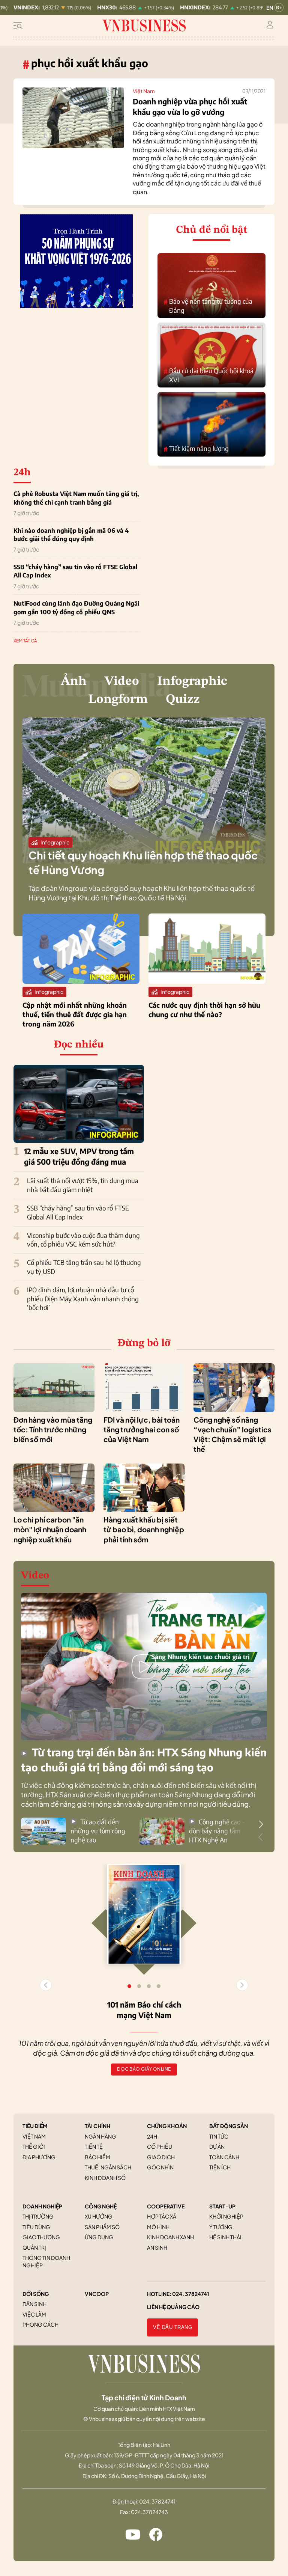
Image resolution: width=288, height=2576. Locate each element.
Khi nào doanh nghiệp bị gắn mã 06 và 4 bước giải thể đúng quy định (71, 535)
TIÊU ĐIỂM (35, 2126)
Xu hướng (99, 2216)
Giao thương (41, 2237)
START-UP (222, 2206)
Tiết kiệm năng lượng (196, 449)
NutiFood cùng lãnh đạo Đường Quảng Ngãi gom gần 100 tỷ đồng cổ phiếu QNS (76, 607)
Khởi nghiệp (226, 2216)
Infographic (192, 681)
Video (122, 681)
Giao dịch (161, 2157)
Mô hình (158, 2227)
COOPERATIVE (166, 2206)
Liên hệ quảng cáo (173, 2307)
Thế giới (34, 2146)
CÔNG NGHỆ (101, 2206)
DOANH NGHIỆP (42, 2206)
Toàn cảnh (224, 2157)
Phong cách (40, 2324)
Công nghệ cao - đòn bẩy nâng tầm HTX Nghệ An (217, 1831)
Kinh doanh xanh (170, 2237)
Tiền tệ (94, 2146)
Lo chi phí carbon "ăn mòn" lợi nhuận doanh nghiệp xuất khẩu (50, 1529)
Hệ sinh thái (225, 2237)
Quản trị (34, 2247)
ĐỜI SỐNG (36, 2294)
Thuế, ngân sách (108, 2167)
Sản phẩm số (102, 2227)
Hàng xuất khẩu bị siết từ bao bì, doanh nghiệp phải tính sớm (144, 1529)
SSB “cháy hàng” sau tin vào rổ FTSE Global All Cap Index (75, 571)
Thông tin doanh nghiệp (46, 2261)
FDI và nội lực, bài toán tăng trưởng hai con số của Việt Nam (142, 1430)
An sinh (157, 2247)
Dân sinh (34, 2304)
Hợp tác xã (162, 2216)
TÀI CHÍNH (97, 2126)
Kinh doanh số (105, 2178)
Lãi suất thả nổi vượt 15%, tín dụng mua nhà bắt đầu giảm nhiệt (83, 1185)
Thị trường (38, 2216)
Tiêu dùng (36, 2227)
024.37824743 (149, 2512)
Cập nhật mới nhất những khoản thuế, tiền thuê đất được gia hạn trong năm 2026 (75, 1014)
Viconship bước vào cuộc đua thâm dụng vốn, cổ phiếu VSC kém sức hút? (83, 1240)
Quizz (183, 699)
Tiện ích (220, 2167)
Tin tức (219, 2136)
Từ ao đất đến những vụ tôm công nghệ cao (98, 1831)
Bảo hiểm (97, 2157)
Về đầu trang (172, 2327)
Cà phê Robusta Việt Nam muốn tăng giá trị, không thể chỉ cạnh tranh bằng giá (76, 498)
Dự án (217, 2146)
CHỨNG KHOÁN (167, 2126)
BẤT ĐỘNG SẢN (229, 2126)
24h (152, 2136)
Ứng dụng (99, 2237)
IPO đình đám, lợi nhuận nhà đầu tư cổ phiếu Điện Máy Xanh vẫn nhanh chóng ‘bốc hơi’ (83, 1299)
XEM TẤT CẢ (25, 641)
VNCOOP (97, 2294)
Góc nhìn (160, 2167)
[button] (261, 1824)
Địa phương (39, 2157)
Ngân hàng (100, 2136)
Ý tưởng (221, 2227)
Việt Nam (144, 91)
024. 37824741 (191, 2294)
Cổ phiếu (160, 2146)
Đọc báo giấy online (144, 2069)
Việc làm (34, 2314)
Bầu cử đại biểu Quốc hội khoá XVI (208, 375)
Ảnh (74, 681)
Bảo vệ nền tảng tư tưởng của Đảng (208, 306)
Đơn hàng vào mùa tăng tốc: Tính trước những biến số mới (53, 1430)
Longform (118, 699)
